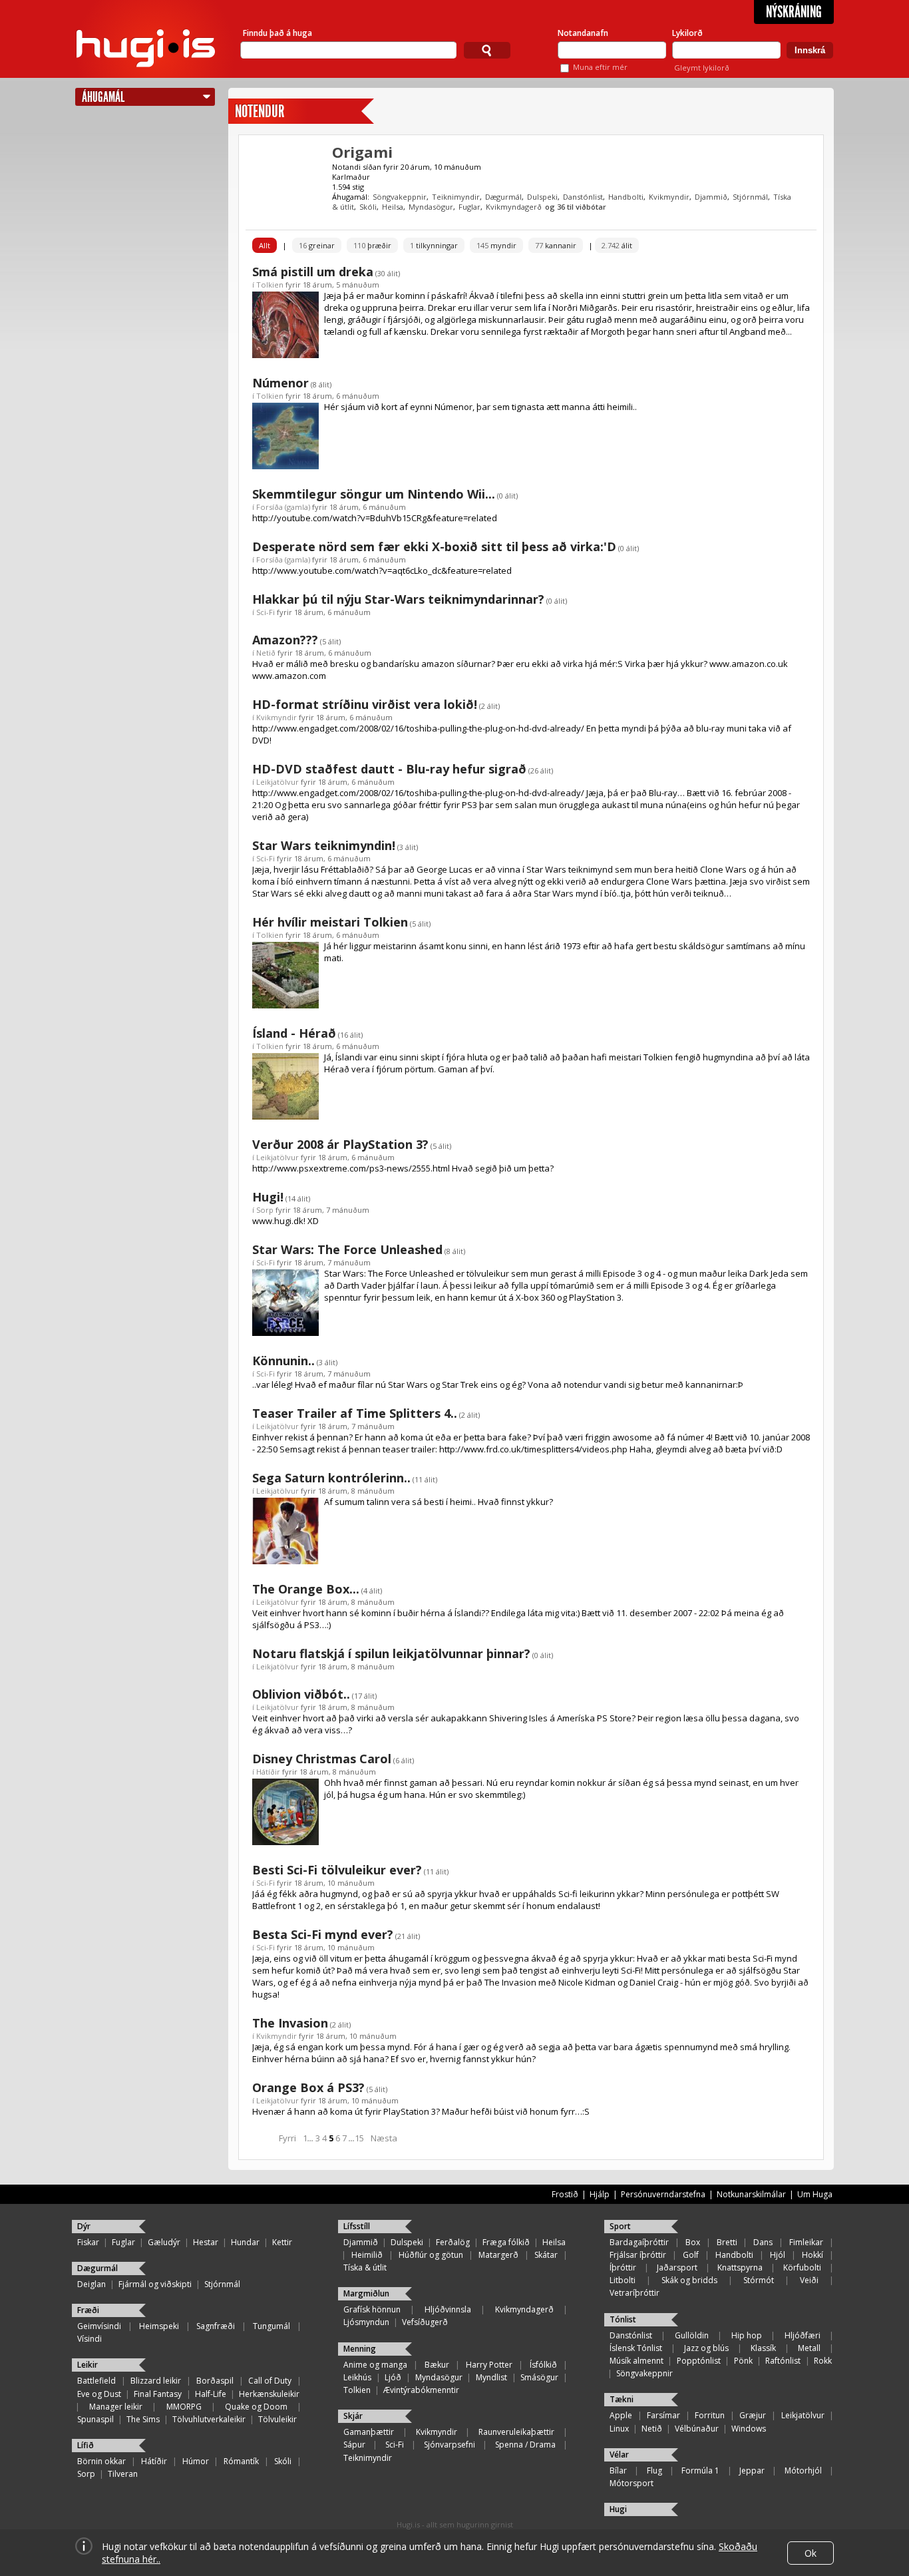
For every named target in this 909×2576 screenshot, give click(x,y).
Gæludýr (164, 2242)
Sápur (354, 2445)
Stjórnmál (750, 197)
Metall (809, 2348)
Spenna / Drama (525, 2445)
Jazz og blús (706, 2348)
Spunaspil (95, 2419)
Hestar (206, 2242)
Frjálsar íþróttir (638, 2255)
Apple (621, 2415)
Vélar (619, 2455)
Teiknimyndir (456, 197)
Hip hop (747, 2335)
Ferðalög (453, 2242)
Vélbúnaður (697, 2429)
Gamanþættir (369, 2432)
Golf (691, 2255)
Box (693, 2242)
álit (617, 245)
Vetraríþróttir (635, 2293)
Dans (763, 2242)
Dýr (84, 2226)
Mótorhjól (803, 2470)
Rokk (823, 2361)
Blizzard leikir (156, 2381)
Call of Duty (270, 2381)
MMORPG (184, 2407)
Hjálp (600, 2194)
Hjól (778, 2255)
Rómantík (241, 2461)
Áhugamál (103, 97)
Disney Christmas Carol (322, 1759)
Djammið (711, 197)
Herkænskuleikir (269, 2394)
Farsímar (663, 2415)
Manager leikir (116, 2407)
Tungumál (272, 2326)
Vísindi (90, 2339)
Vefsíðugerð (425, 2322)
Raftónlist (783, 2361)
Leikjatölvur (277, 782)
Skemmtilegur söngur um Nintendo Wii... (374, 494)
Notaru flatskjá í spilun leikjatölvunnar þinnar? (391, 1653)
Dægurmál (503, 197)
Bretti (727, 2242)
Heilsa (393, 207)
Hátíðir (268, 1772)
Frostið (565, 2194)
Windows (749, 2429)
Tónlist (623, 2319)
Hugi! (268, 1197)
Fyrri (287, 2138)
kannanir (556, 245)
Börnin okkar (101, 2461)
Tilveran (123, 2474)
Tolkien (270, 285)
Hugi (618, 2509)
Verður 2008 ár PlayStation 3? (340, 1144)
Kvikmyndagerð (514, 207)
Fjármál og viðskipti (155, 2284)
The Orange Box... (306, 1589)
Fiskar (88, 2242)
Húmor (196, 2461)
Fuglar (469, 207)
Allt (265, 245)
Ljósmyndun (366, 2322)
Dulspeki (542, 197)
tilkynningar (434, 245)
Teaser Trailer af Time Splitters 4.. (355, 1413)
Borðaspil (215, 2381)
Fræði (88, 2310)
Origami (362, 152)
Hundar (245, 2242)
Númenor (280, 383)
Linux (619, 2429)
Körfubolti (802, 2267)
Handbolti (626, 197)
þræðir (372, 245)
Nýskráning (794, 12)
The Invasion (290, 2023)
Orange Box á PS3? (308, 2087)
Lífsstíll (357, 2226)
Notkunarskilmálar (751, 2194)
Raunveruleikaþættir (516, 2432)
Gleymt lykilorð (702, 68)
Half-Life (211, 2394)
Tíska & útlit (365, 2267)
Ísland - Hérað (294, 1033)
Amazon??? (285, 640)
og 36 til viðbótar (576, 207)
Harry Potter (489, 2365)
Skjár (353, 2416)
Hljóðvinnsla (448, 2309)
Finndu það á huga (277, 33)
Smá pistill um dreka (313, 272)
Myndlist (491, 2377)
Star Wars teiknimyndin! (324, 845)
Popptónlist (699, 2361)
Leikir (88, 2365)
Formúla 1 (700, 2470)
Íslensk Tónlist (636, 2348)
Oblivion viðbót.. (301, 1694)
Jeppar (752, 2470)
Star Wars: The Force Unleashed (347, 1249)
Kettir (282, 2242)
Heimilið (367, 2255)
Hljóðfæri (803, 2335)
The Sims (143, 2419)
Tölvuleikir (277, 2419)
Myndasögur (431, 207)
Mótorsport (632, 2483)
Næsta (384, 2138)
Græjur (753, 2415)
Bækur (437, 2365)
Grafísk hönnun (372, 2309)
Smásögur (539, 2377)
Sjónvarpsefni (450, 2445)
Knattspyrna (740, 2267)
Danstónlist (583, 197)
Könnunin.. (283, 1361)
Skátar (546, 2255)
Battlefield (96, 2381)
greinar (317, 245)
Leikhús (357, 2377)
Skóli (368, 207)
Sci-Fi (266, 612)
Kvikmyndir (669, 197)
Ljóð (393, 2377)
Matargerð (498, 2255)
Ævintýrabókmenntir (421, 2390)
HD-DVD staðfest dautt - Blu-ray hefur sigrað (389, 769)
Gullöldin (692, 2335)
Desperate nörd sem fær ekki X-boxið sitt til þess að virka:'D (434, 546)
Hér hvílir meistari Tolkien (330, 922)
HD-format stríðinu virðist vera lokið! (365, 704)
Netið (266, 653)
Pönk (743, 2361)
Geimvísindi (99, 2326)
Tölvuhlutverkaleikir (209, 2419)
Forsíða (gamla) (283, 507)
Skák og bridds (689, 2280)
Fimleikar (806, 2242)
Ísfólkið (543, 2365)
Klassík (763, 2348)
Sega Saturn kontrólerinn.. (331, 1478)
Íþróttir (623, 2267)
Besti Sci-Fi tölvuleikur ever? (337, 1870)
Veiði (809, 2280)
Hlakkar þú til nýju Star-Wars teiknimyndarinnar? (398, 599)
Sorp (265, 1210)
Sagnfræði (216, 2326)
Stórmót (759, 2280)
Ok (811, 2553)
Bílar (618, 2470)
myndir (496, 245)
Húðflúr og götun (431, 2255)
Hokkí (813, 2255)
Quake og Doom (256, 2407)
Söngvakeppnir (400, 197)
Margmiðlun (366, 2293)
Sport (620, 2226)
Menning (360, 2349)
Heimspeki (159, 2326)
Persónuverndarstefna (663, 2194)
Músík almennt (636, 2361)
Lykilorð (687, 33)
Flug (654, 2470)
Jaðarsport (677, 2267)
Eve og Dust (99, 2394)
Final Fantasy (158, 2394)
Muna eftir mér (600, 67)
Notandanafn (583, 33)
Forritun (710, 2415)
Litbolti (623, 2280)
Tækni (622, 2399)
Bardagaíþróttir (639, 2242)
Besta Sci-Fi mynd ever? (323, 1934)
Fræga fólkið (506, 2242)
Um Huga (815, 2194)
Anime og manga (375, 2365)
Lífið (86, 2445)
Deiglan (91, 2284)
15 (359, 2138)
